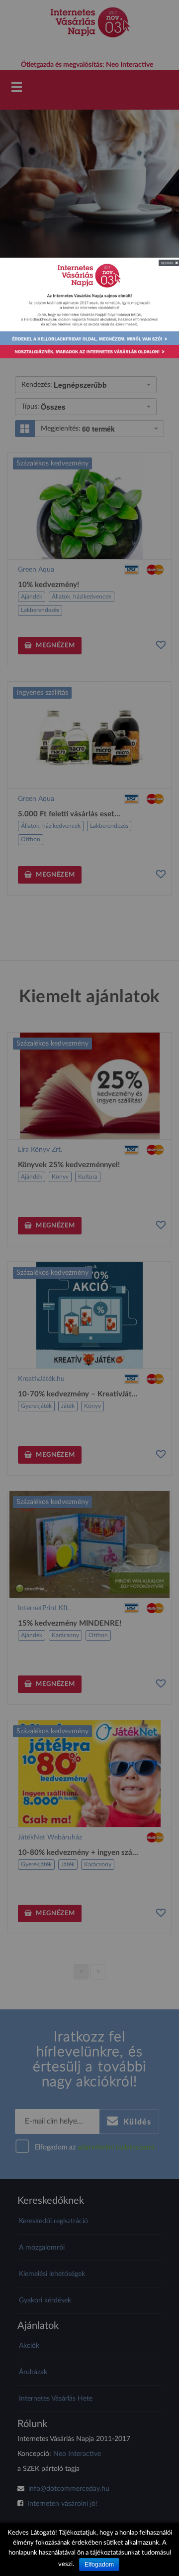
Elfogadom (99, 2565)
